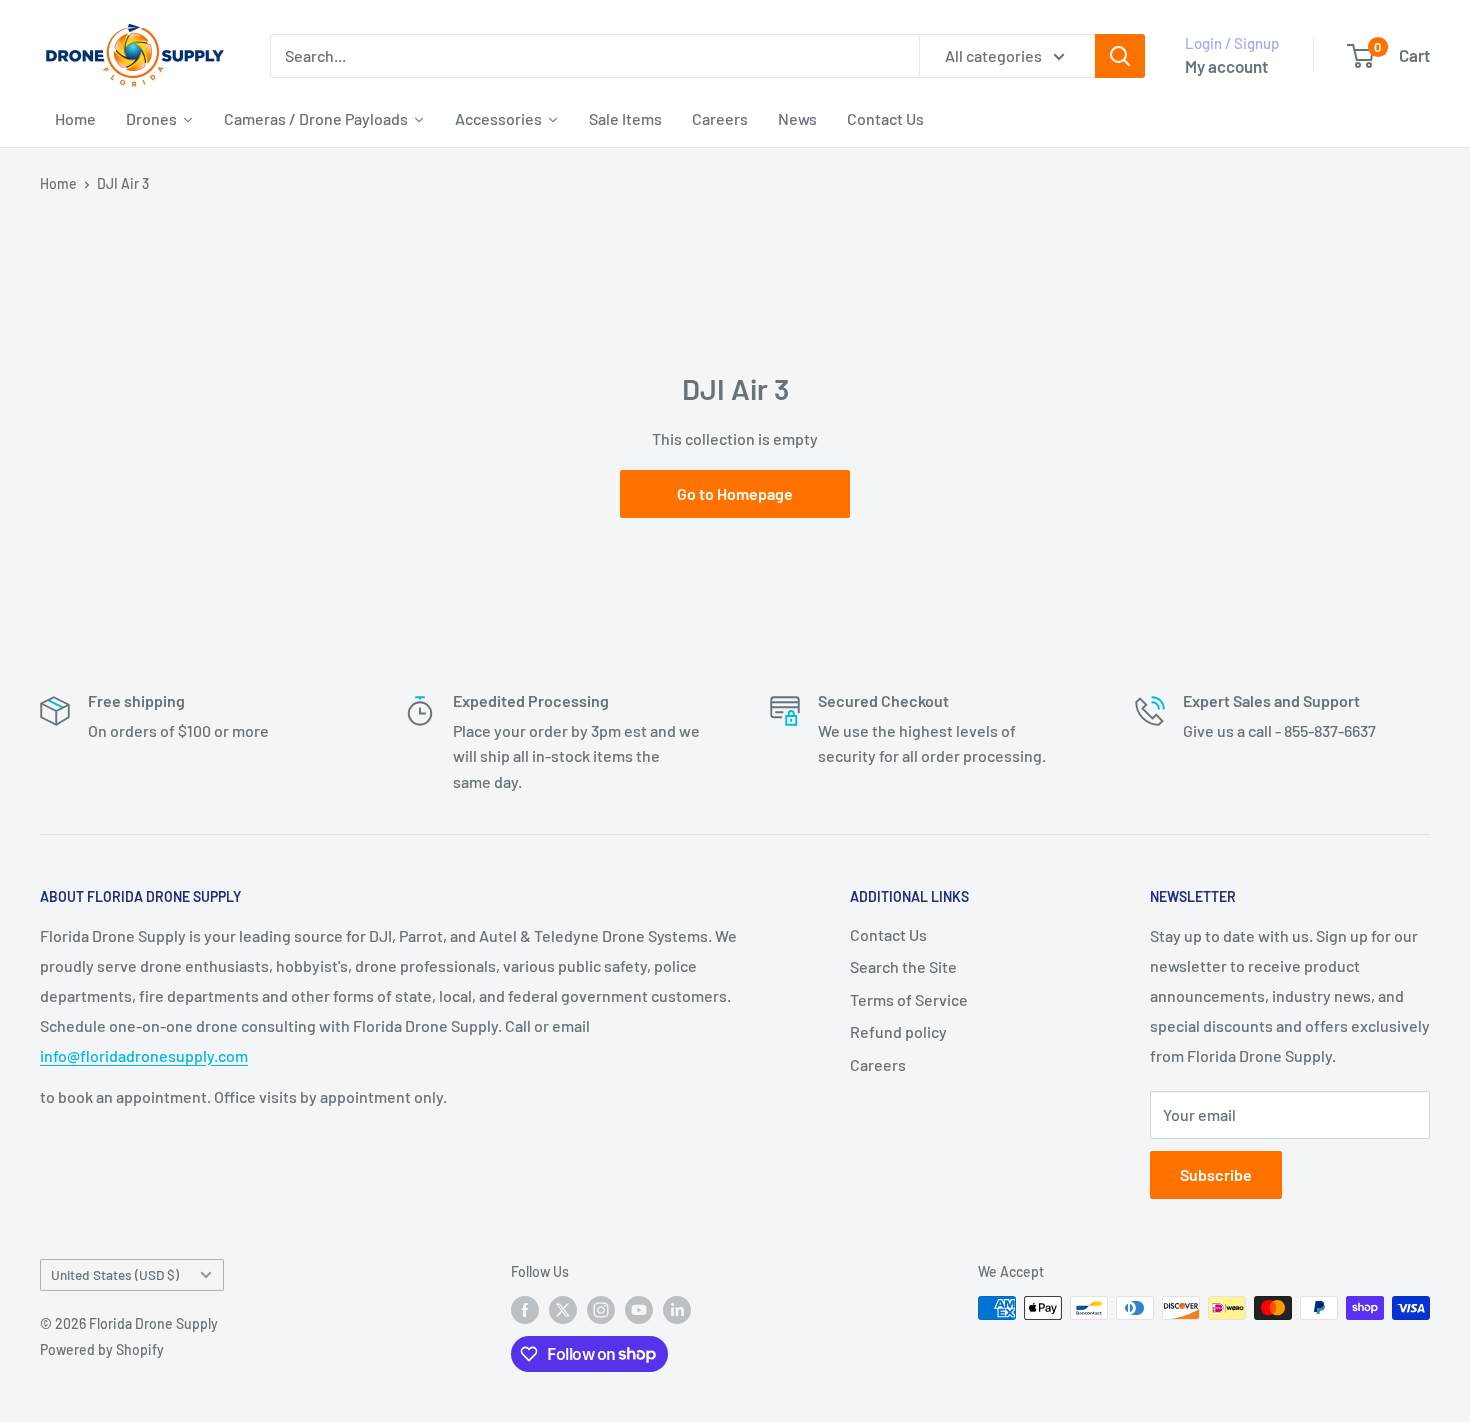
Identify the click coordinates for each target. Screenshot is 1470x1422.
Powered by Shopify (102, 1349)
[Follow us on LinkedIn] (677, 1310)
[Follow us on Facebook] (525, 1310)
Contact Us (888, 934)
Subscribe (1216, 1174)
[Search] (1120, 56)
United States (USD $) (115, 1274)
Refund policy (898, 1031)
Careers (878, 1064)
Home (58, 183)
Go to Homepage (735, 493)
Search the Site (903, 966)
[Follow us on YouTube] (639, 1310)
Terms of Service (909, 999)
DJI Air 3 (123, 183)
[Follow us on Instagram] (601, 1310)
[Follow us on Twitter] (563, 1310)
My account (1226, 66)
